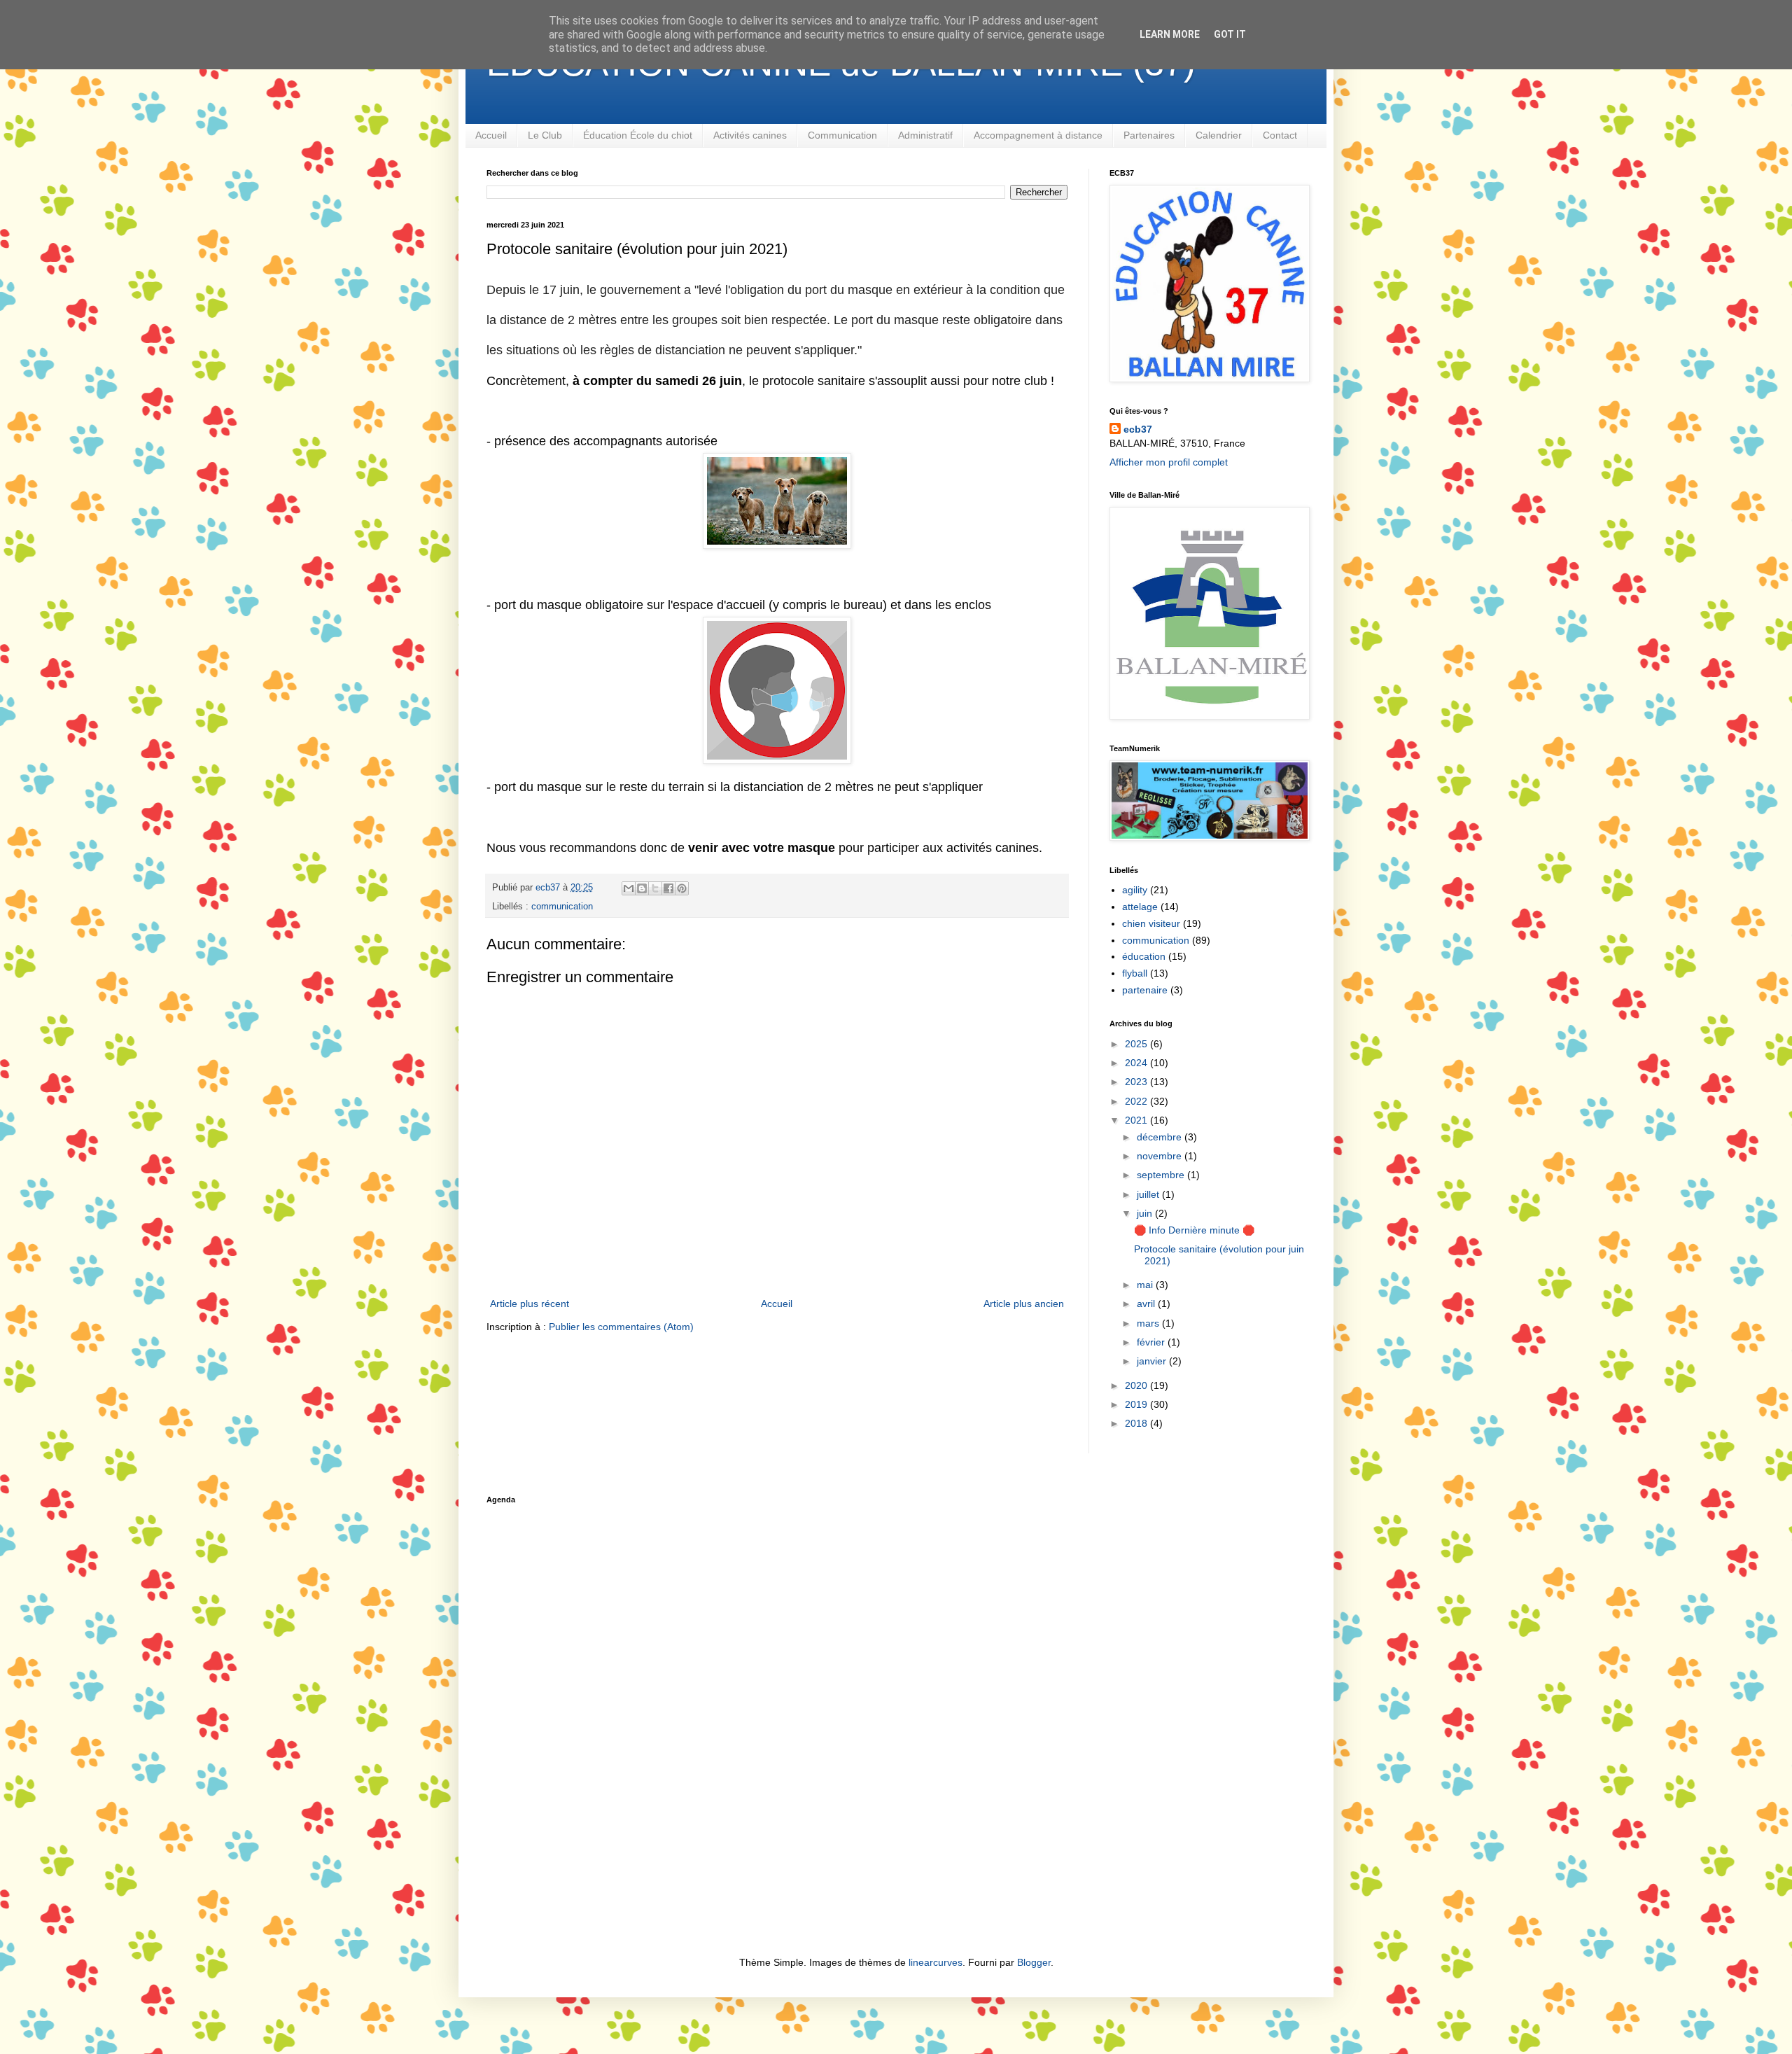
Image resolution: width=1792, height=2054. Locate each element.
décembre (1161, 1137)
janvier (1153, 1361)
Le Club (545, 135)
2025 (1137, 1044)
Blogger (1034, 1962)
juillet (1149, 1194)
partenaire (1145, 990)
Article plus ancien (1024, 1304)
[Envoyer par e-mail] (629, 888)
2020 (1137, 1385)
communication (562, 907)
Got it (1230, 34)
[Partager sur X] (655, 888)
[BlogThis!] (642, 888)
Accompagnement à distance (1038, 135)
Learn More (1170, 34)
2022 (1137, 1101)
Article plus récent (530, 1304)
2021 (1137, 1120)
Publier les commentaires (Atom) (621, 1327)
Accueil (491, 135)
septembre (1162, 1175)
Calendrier (1219, 135)
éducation (1144, 956)
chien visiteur (1151, 923)
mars (1149, 1323)
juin (1146, 1213)
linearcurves (936, 1962)
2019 (1137, 1404)
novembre (1161, 1156)
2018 (1137, 1423)
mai (1146, 1285)
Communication (842, 135)
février (1152, 1342)
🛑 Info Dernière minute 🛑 (1194, 1230)
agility (1135, 890)
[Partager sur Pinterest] (682, 888)
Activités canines (750, 135)
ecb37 (1138, 429)
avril (1147, 1304)
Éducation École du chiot (638, 135)
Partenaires (1149, 135)
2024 (1137, 1063)
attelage (1140, 907)
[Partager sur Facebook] (668, 888)
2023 (1137, 1082)
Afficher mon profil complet (1169, 462)
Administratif (925, 135)
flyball (1135, 973)
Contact (1280, 135)
